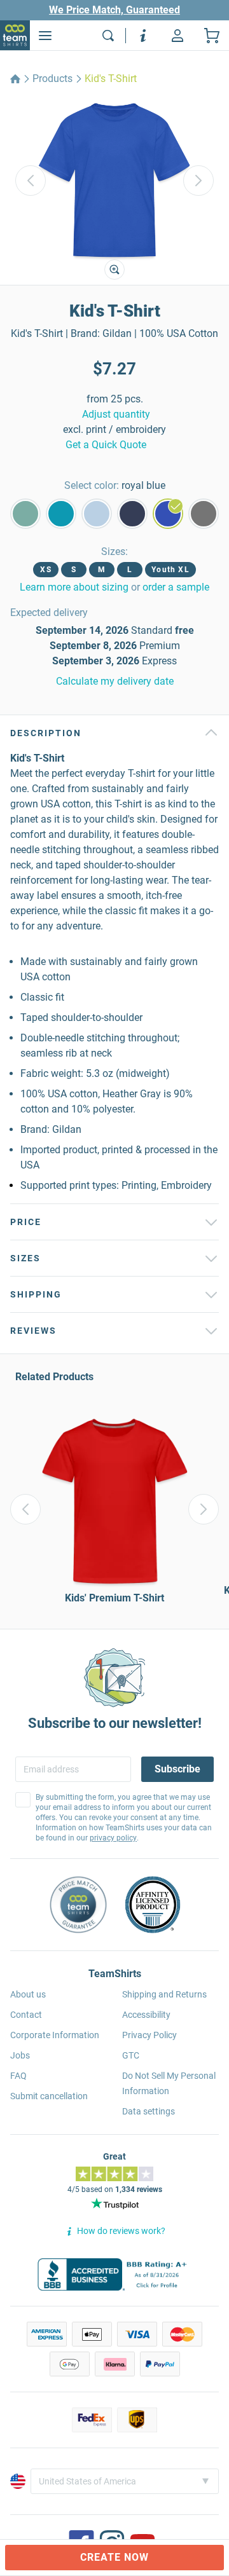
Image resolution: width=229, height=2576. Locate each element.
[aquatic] (25, 514)
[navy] (132, 514)
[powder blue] (97, 514)
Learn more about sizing (74, 587)
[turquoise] (61, 514)
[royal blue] (168, 514)
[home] (15, 79)
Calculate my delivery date (115, 681)
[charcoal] (204, 514)
